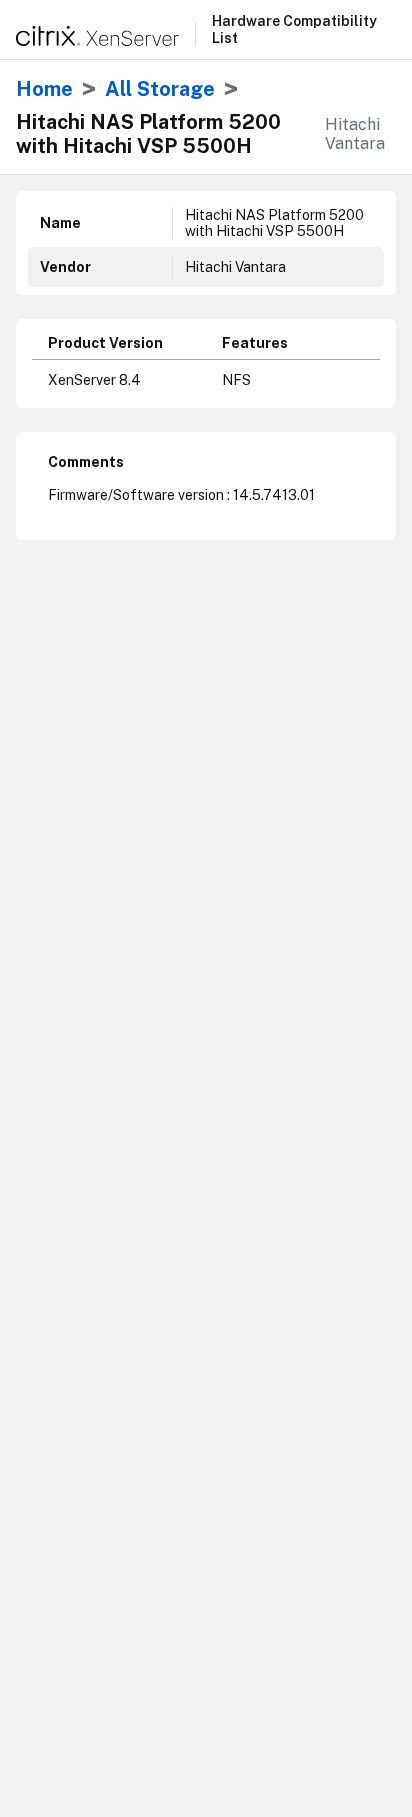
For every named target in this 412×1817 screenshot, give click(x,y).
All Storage (160, 89)
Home (44, 89)
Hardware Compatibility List (294, 29)
